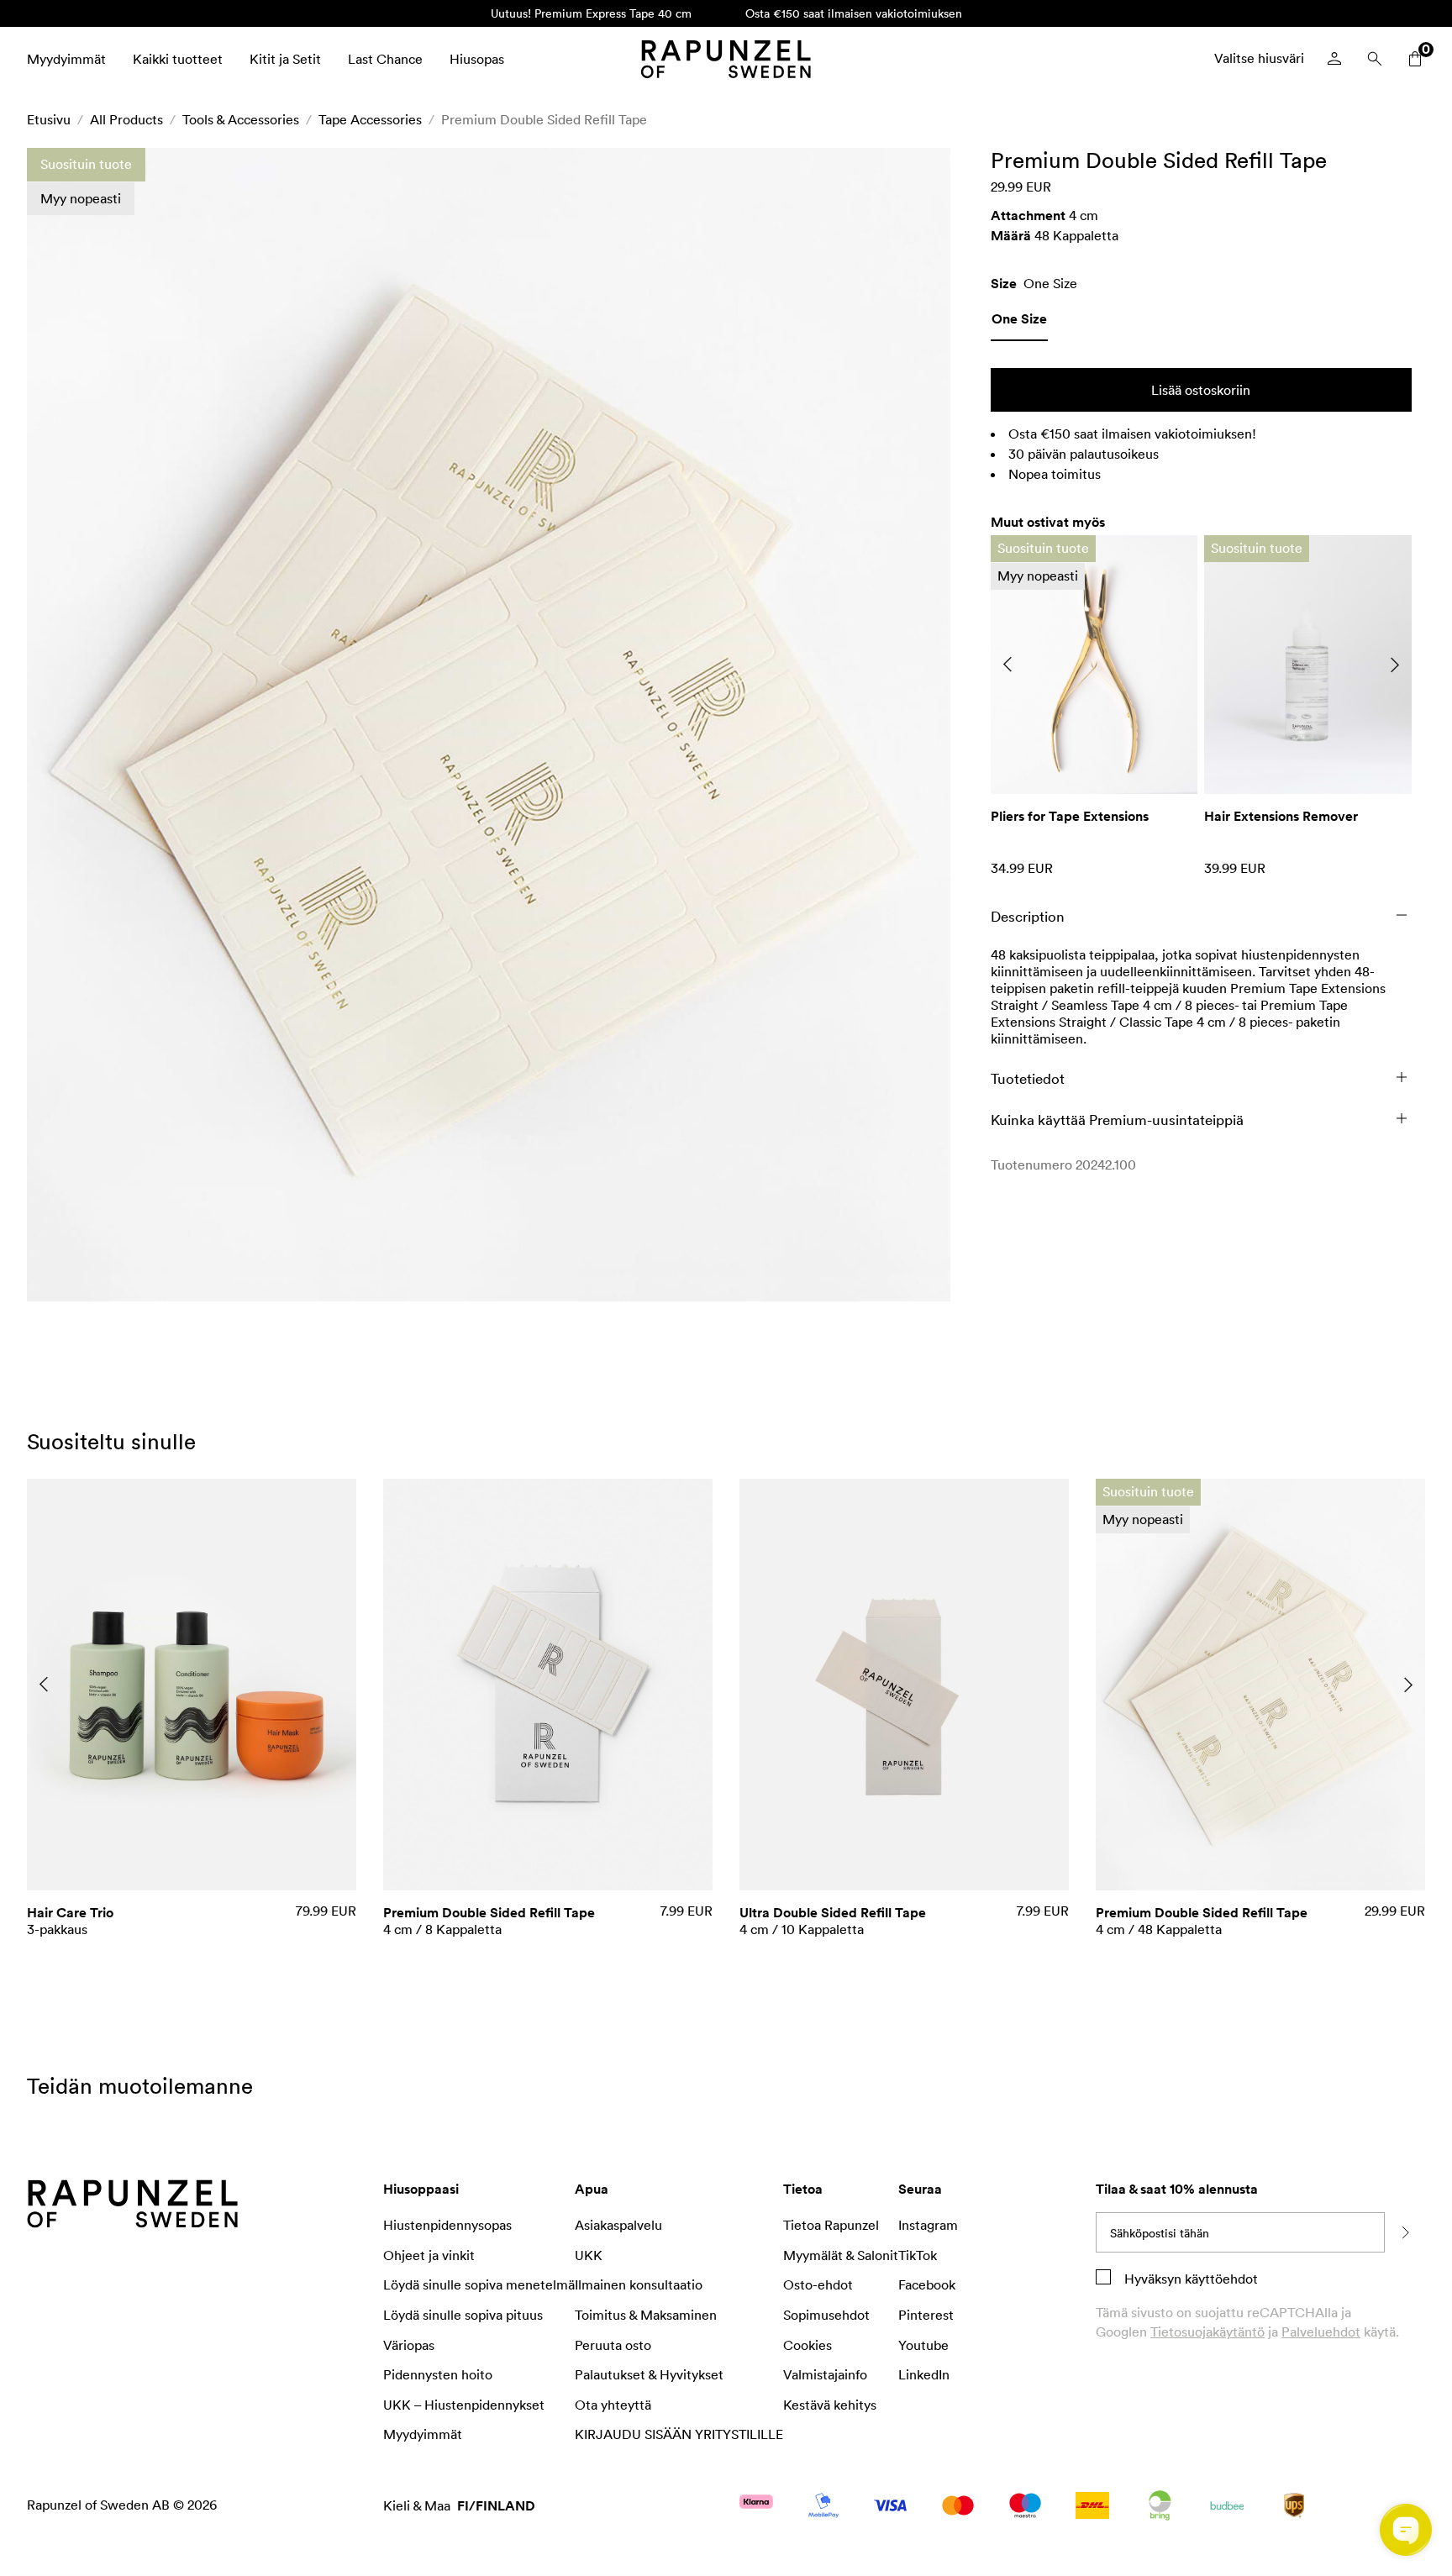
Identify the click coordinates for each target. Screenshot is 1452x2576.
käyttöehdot (1220, 2279)
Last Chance (385, 59)
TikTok (918, 2255)
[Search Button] (1375, 59)
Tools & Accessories (241, 119)
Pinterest (926, 2315)
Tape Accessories (370, 119)
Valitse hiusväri (1259, 58)
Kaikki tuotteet (178, 59)
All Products (126, 119)
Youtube (923, 2345)
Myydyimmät (66, 59)
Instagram (928, 2225)
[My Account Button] (1334, 59)
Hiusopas (477, 59)
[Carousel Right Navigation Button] (1395, 665)
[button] (489, 725)
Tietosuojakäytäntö (1207, 2332)
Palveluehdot (1321, 2332)
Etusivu (49, 119)
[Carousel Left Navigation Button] (1007, 665)
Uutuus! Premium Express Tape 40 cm (591, 13)
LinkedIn (924, 2374)
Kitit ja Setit (285, 59)
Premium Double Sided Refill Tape (544, 119)
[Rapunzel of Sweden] (726, 59)
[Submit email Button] (1405, 2232)
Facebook (927, 2284)
